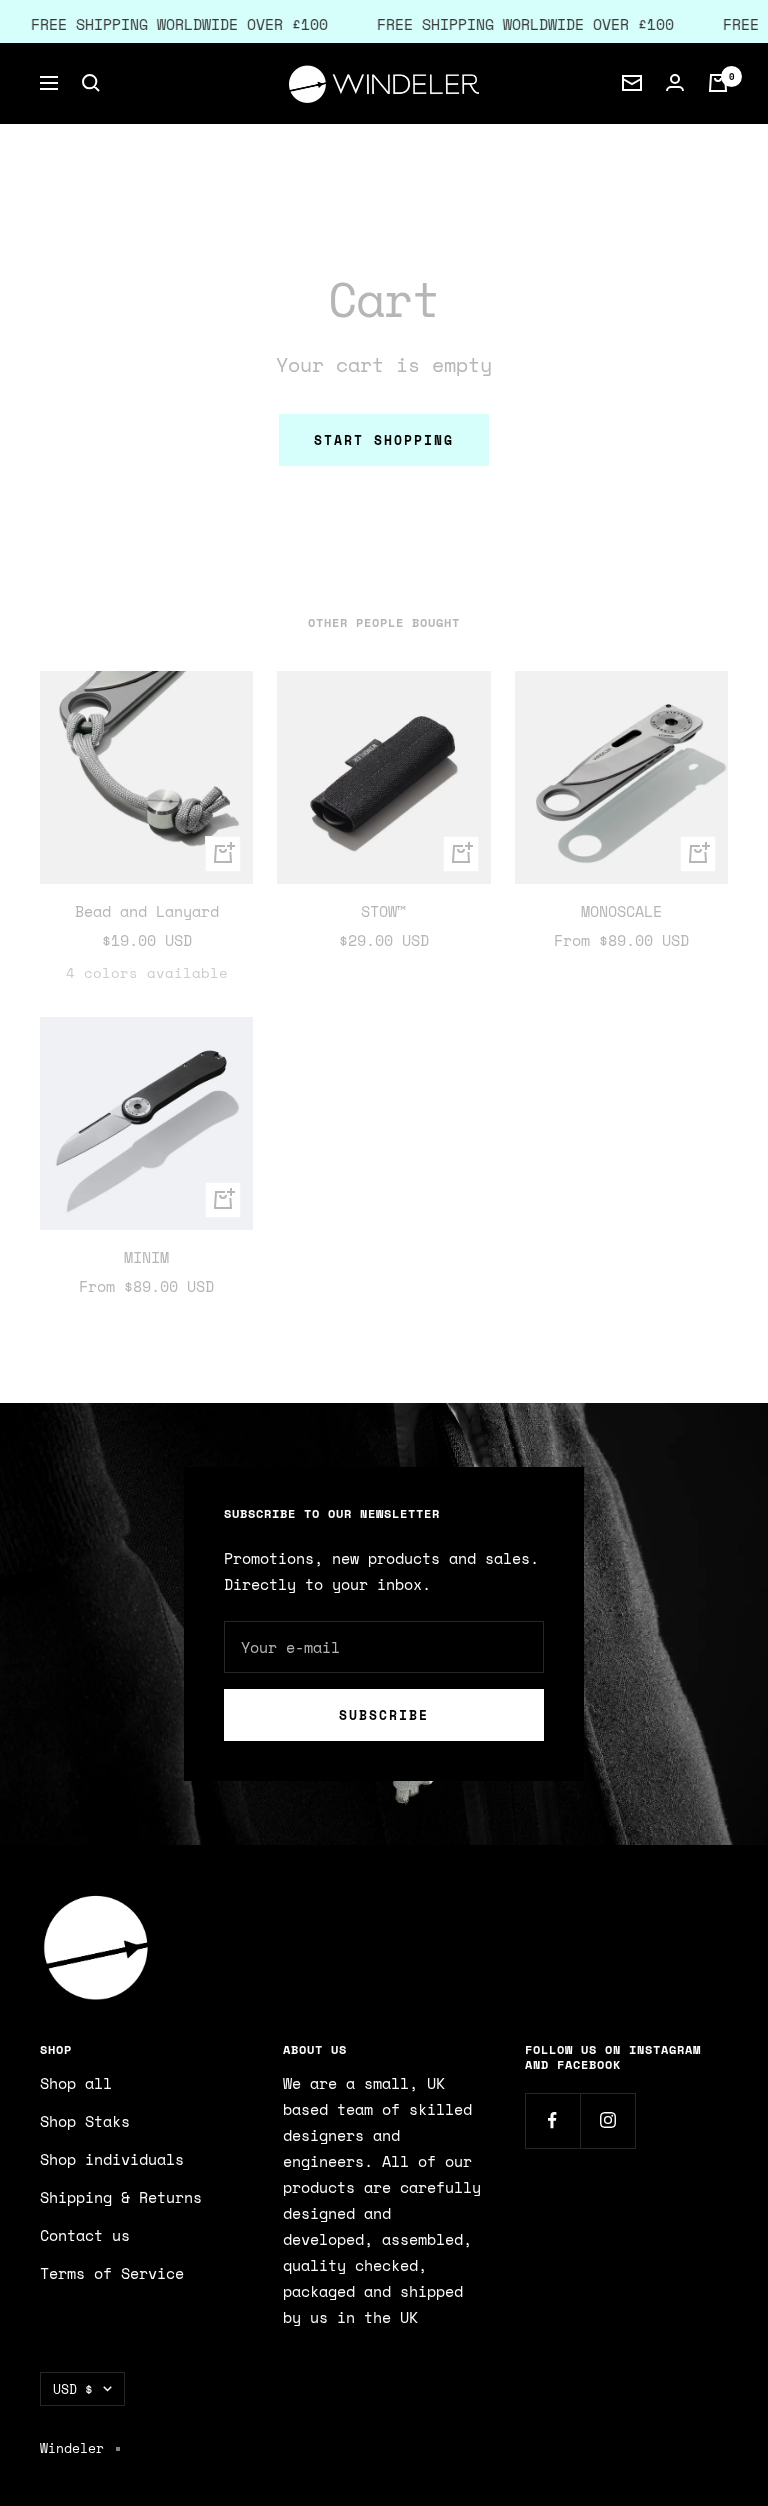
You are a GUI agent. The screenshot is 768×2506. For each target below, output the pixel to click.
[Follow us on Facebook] (552, 2120)
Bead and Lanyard (147, 911)
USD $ (73, 2389)
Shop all (76, 2083)
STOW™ (383, 911)
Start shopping (384, 440)
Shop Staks (85, 2121)
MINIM (146, 1257)
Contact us (85, 2235)
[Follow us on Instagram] (607, 2120)
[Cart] (718, 83)
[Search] (91, 83)
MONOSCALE (621, 911)
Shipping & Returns (121, 2197)
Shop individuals (112, 2159)
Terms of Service (112, 2273)
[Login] (675, 83)
